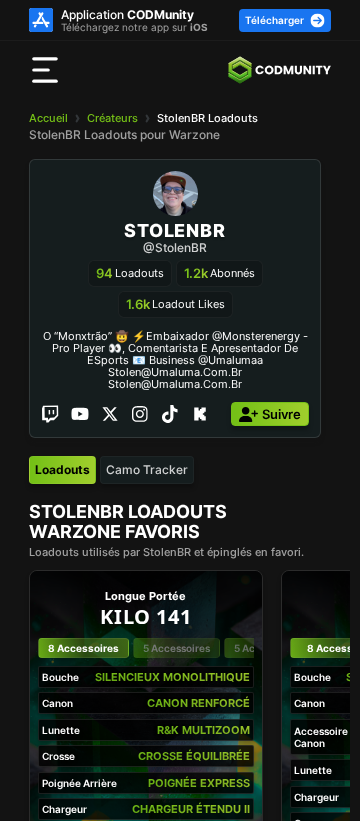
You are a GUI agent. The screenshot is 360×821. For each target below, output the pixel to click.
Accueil (48, 118)
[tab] (62, 470)
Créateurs (112, 118)
